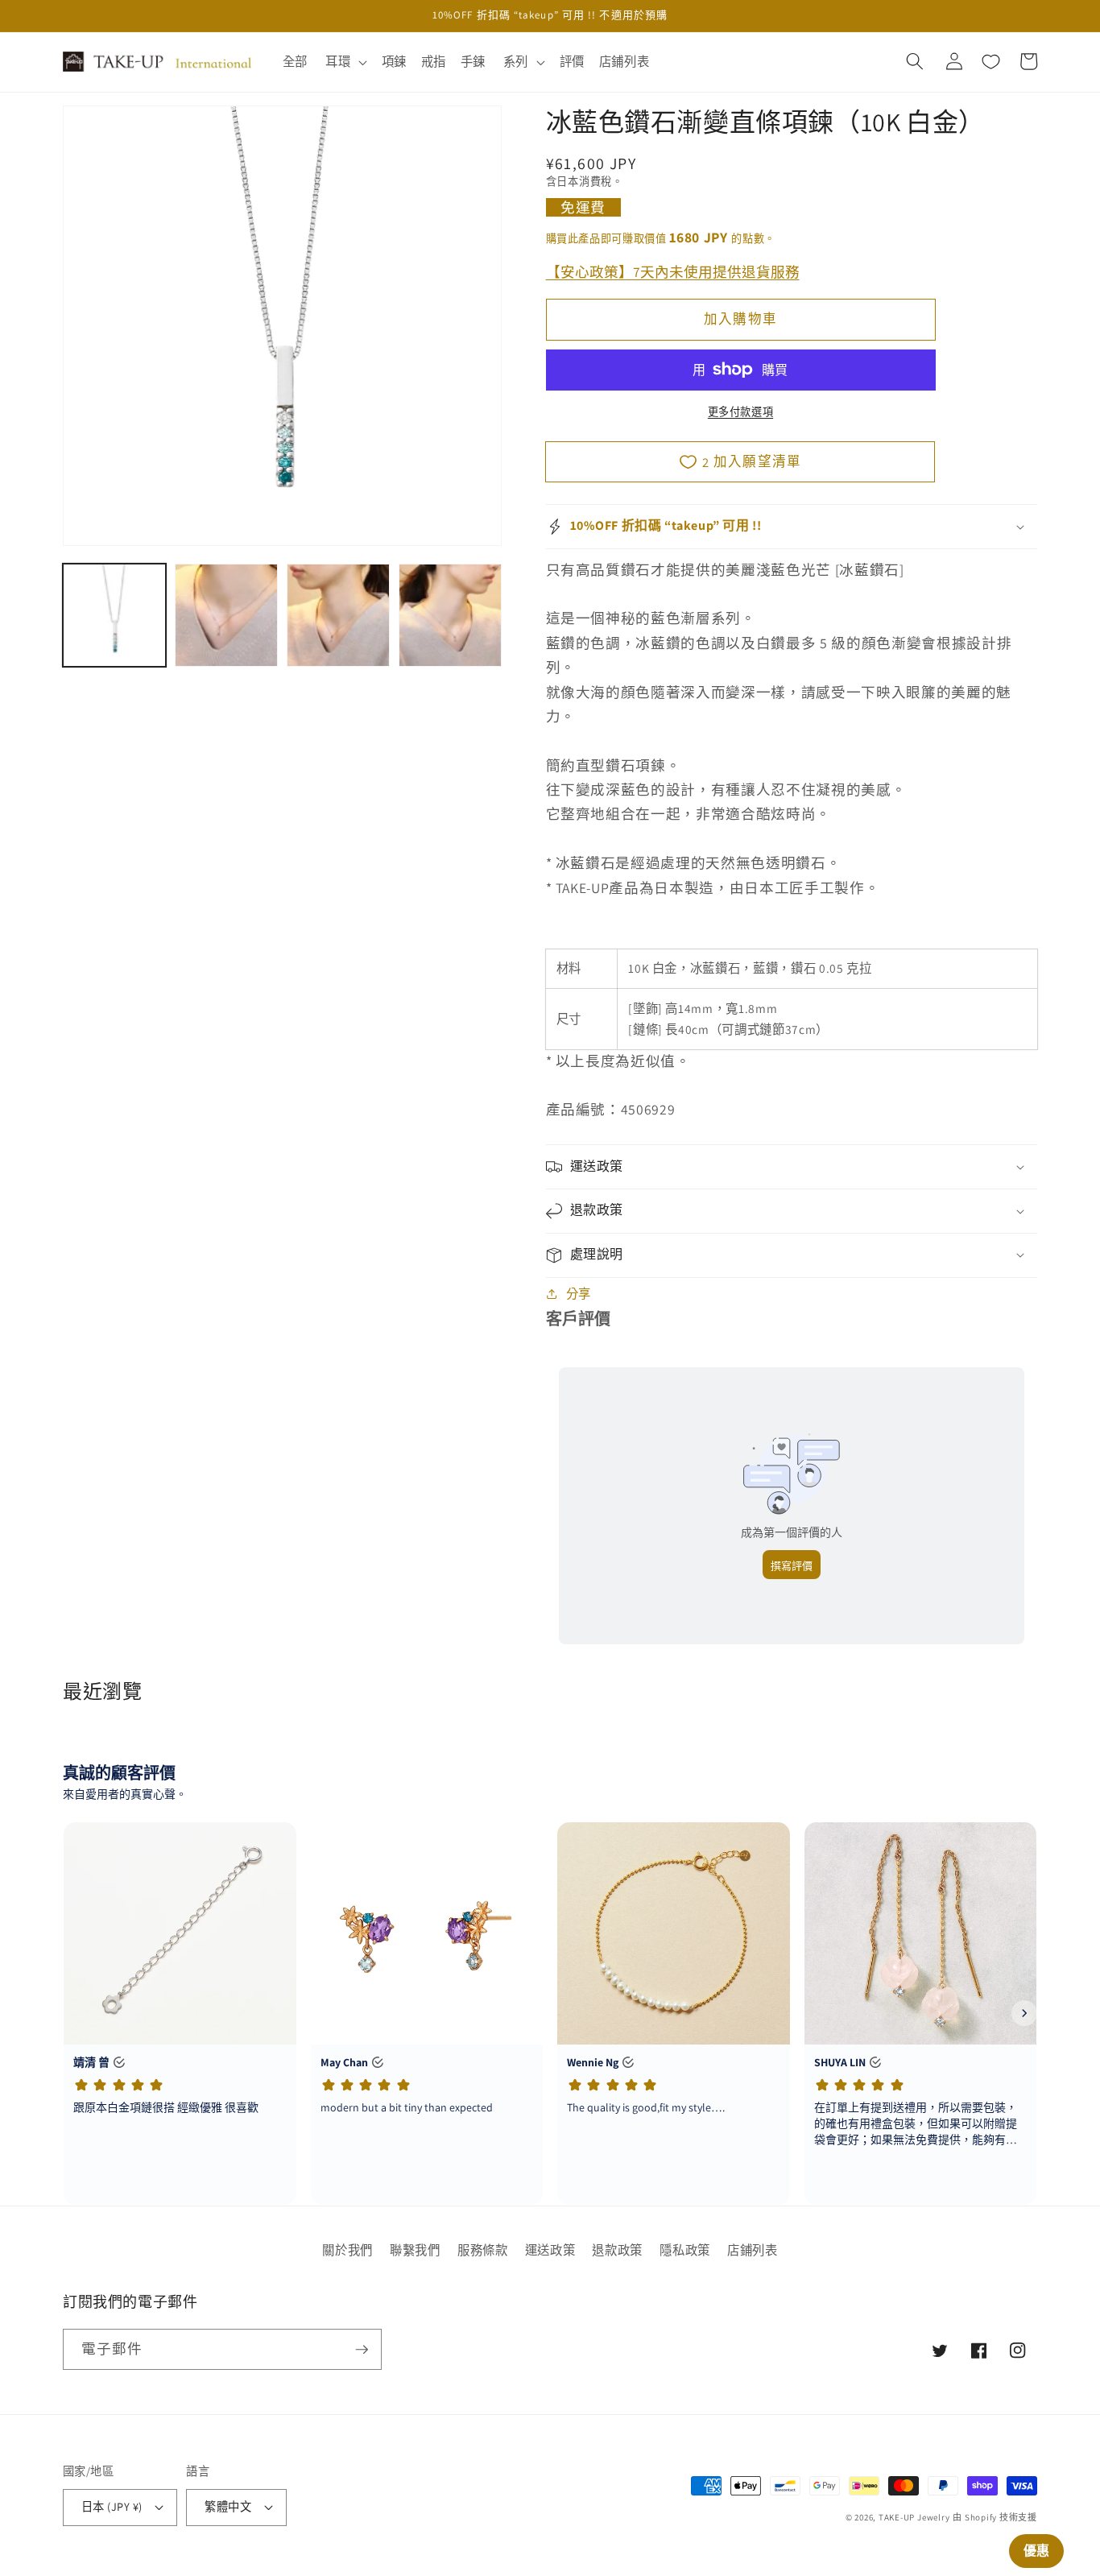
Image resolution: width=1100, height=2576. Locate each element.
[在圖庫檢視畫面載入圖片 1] (114, 615)
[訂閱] (362, 2350)
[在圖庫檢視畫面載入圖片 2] (226, 615)
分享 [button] (579, 1293)
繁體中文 (228, 2506)
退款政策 (617, 2250)
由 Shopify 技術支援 (995, 2517)
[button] (345, 62)
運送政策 (550, 2250)
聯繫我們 (415, 2250)
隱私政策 (685, 2250)
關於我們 (347, 2250)
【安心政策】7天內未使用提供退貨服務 (673, 271)
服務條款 (483, 2250)
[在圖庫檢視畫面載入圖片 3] (338, 615)
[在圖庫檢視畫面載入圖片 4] (450, 615)
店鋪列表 (753, 2250)
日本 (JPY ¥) (112, 2506)
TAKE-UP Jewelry (914, 2517)
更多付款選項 (740, 412)
